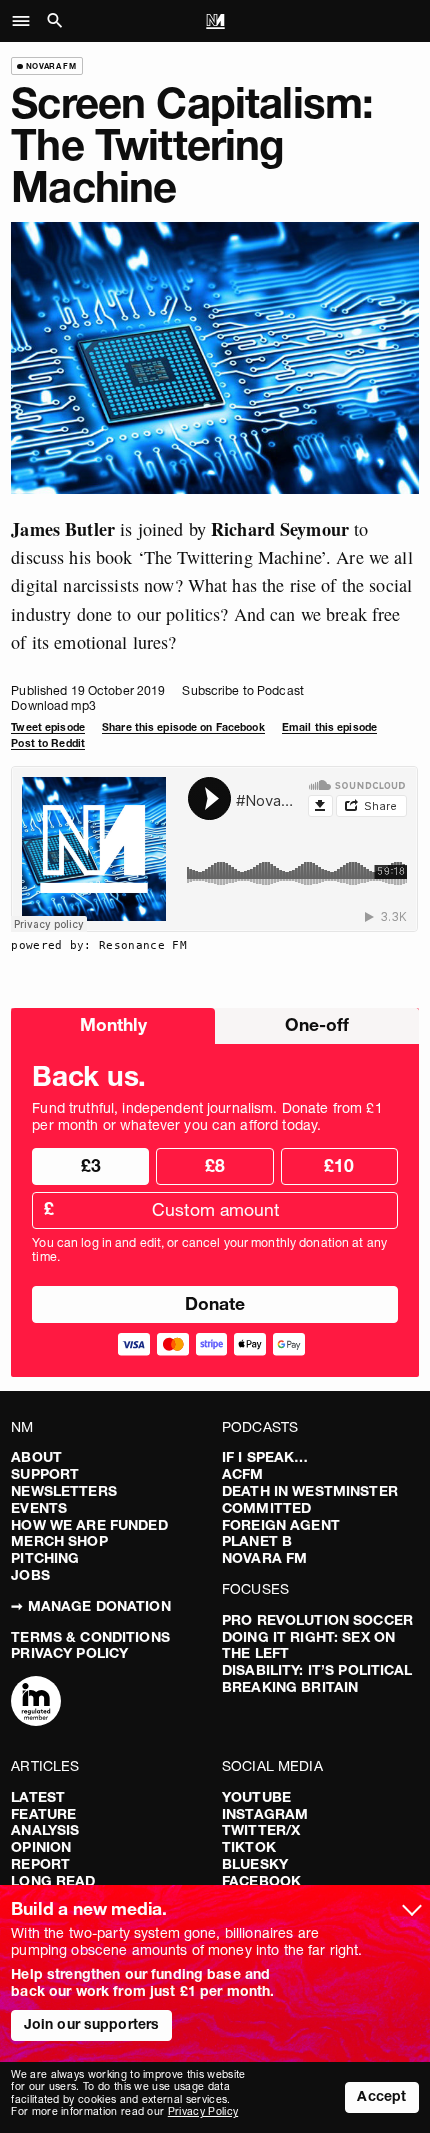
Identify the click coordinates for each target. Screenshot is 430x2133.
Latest (38, 1797)
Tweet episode (48, 727)
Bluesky (255, 1864)
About (36, 1457)
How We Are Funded (89, 1525)
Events (39, 1508)
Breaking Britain (290, 1687)
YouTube (256, 1797)
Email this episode (329, 727)
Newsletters (64, 1491)
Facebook (261, 1881)
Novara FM (264, 1558)
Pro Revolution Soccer (317, 1620)
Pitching (45, 1558)
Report (40, 1864)
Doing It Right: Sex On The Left (308, 1645)
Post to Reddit (48, 743)
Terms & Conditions (90, 1637)
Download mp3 (53, 705)
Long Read (53, 1881)
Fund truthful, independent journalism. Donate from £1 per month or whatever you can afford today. (207, 1117)
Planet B (257, 1541)
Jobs (30, 1575)
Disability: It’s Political (317, 1670)
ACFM (243, 1474)
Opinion (41, 1847)
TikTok (249, 1847)
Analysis (45, 1830)
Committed (266, 1508)
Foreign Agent (281, 1525)
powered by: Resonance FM (99, 945)
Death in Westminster (310, 1491)
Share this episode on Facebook (183, 727)
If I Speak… (265, 1457)
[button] (26, 21)
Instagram (265, 1814)
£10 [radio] (339, 1165)
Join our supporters (92, 2024)
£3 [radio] (91, 1165)
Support (45, 1474)
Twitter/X (261, 1830)
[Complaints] (36, 1703)
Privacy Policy (69, 1653)
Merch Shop (59, 1541)
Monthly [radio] (113, 1024)
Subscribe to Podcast (242, 690)
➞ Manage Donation (90, 1606)
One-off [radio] (317, 1024)
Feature (43, 1814)
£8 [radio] (215, 1165)
